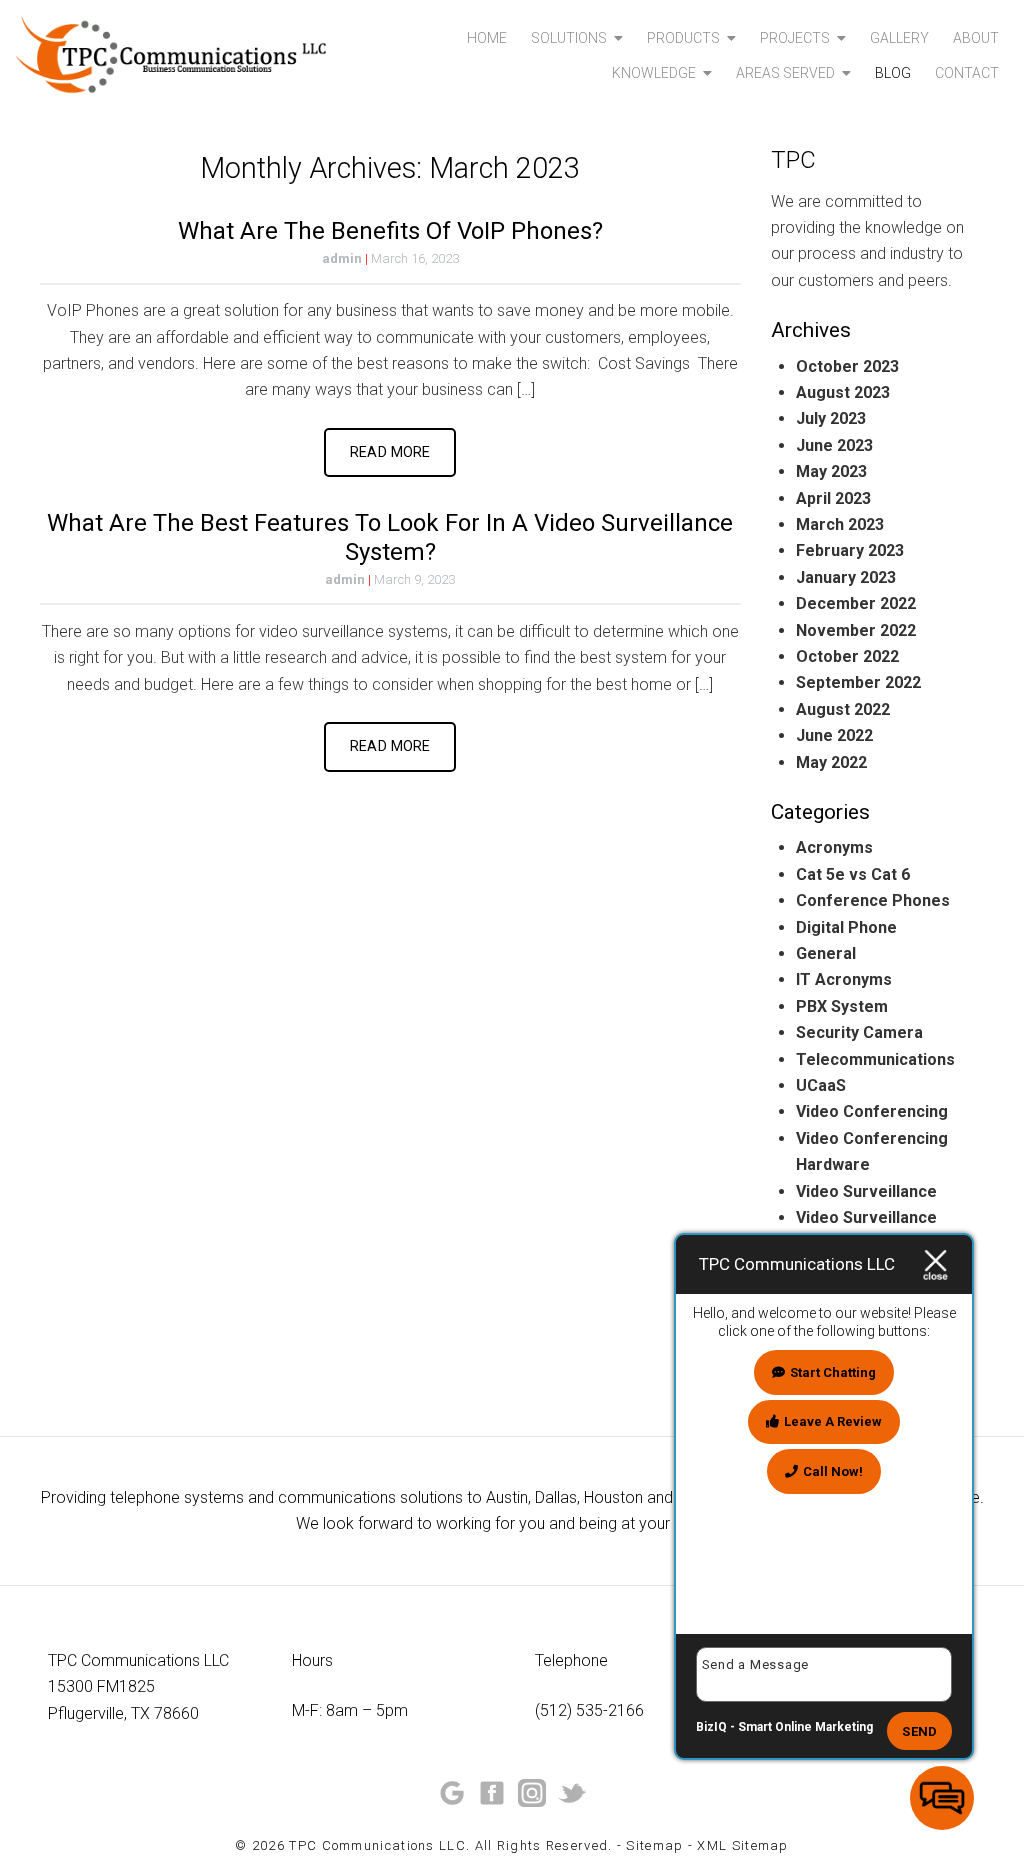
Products (683, 38)
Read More (390, 452)
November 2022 (856, 630)
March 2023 (840, 524)
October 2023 (847, 366)
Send (919, 1731)
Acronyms (834, 847)
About (976, 38)
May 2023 (831, 471)
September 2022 (858, 682)
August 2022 (843, 709)
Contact (967, 73)
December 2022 (856, 603)
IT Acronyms (844, 979)
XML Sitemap (742, 1845)
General (826, 953)
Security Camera (859, 1032)
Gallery (899, 38)
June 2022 (834, 735)
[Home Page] (170, 55)
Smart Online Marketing (805, 1727)
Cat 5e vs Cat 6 (853, 874)
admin (342, 258)
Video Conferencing (872, 1111)
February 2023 (850, 550)
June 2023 (834, 445)
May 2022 (831, 762)
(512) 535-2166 (589, 1710)
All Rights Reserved (542, 1845)
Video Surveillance (866, 1191)
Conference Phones (873, 900)
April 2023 (833, 498)
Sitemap (654, 1845)
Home (487, 38)
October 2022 (847, 656)
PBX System (842, 1006)
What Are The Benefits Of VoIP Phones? (390, 231)
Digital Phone (846, 927)
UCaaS (821, 1085)
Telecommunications (875, 1059)
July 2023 (831, 418)
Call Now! (833, 1471)
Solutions (569, 38)
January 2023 (846, 577)
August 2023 (843, 392)
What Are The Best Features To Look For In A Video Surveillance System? (390, 537)
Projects (795, 38)
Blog (893, 73)
